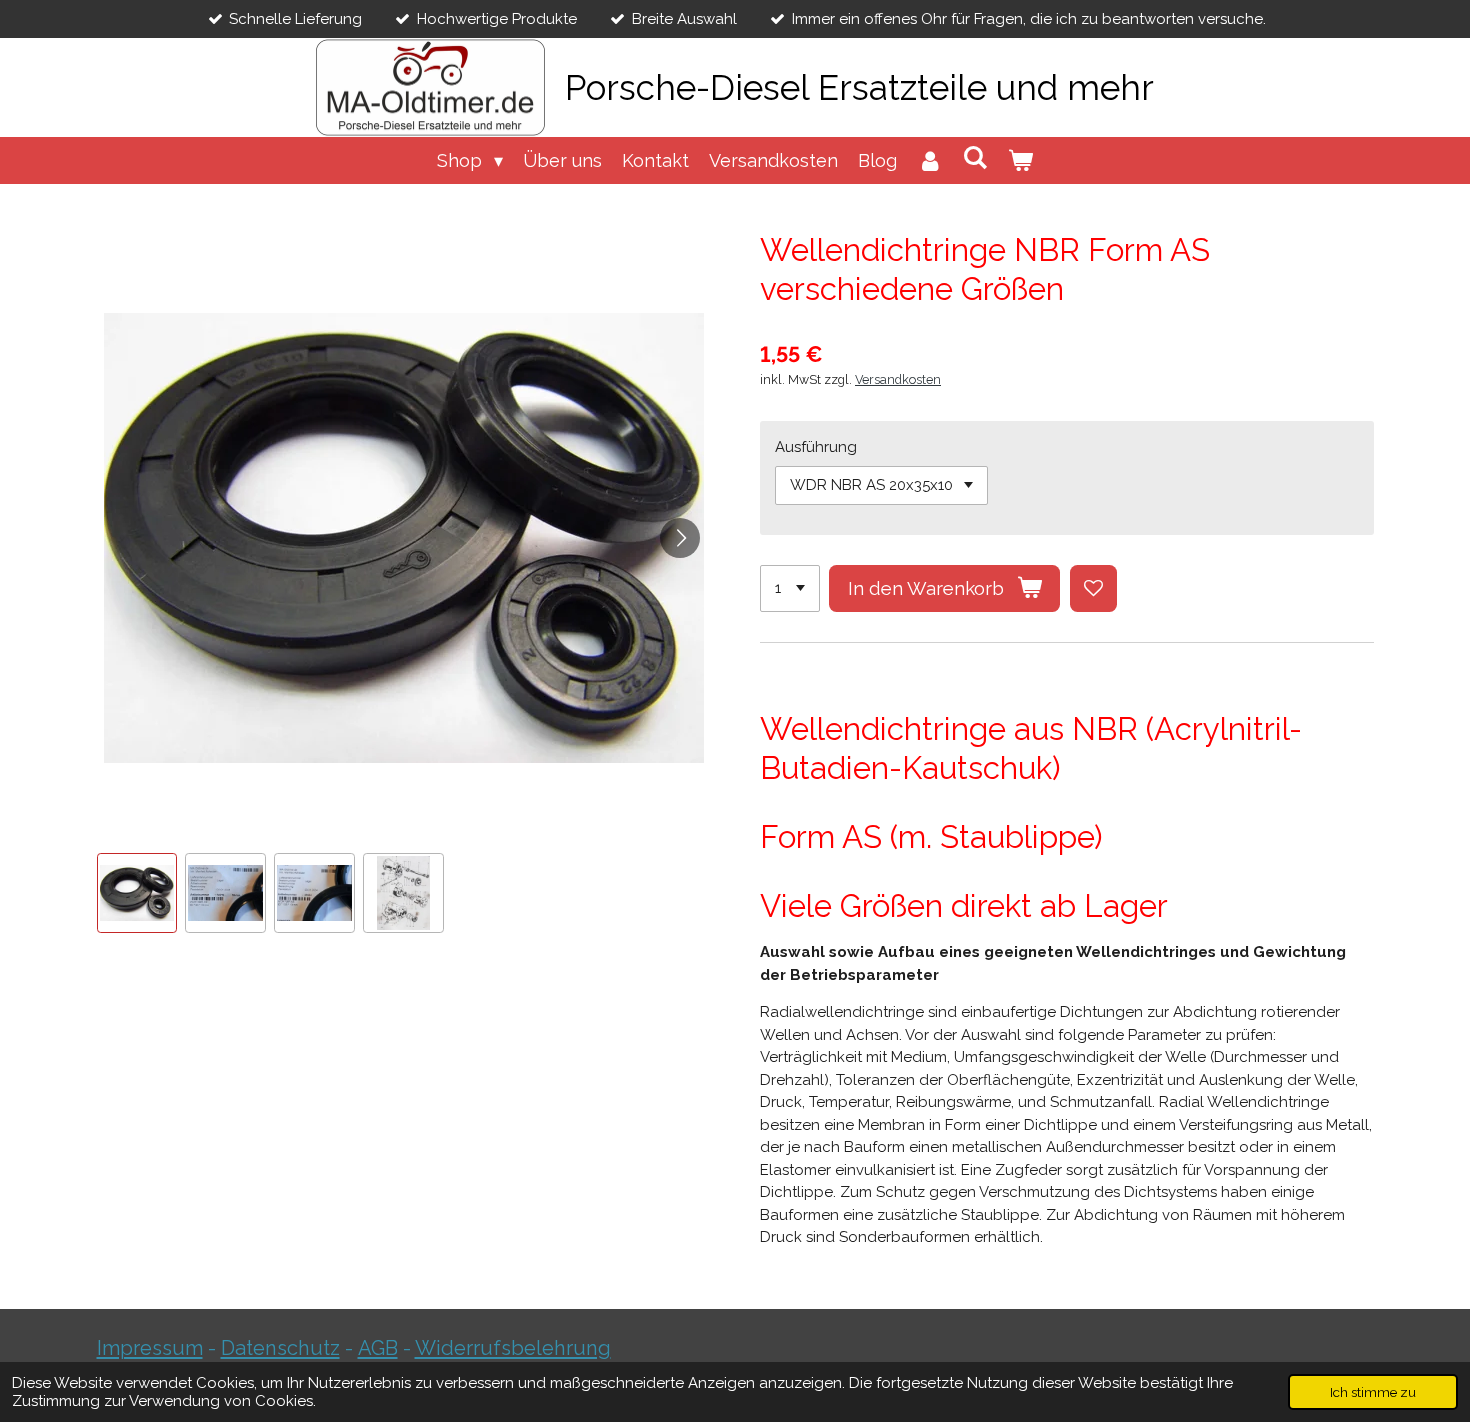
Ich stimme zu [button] (1373, 1392)
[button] (137, 893)
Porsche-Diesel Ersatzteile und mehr (859, 87)
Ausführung (816, 447)
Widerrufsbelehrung (513, 1348)
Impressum (150, 1348)
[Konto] (929, 160)
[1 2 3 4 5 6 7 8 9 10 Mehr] (790, 588)
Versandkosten (898, 379)
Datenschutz (280, 1348)
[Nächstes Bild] (680, 538)
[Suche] (975, 157)
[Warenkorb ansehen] (1020, 160)
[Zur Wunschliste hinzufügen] (1093, 588)
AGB (378, 1348)
